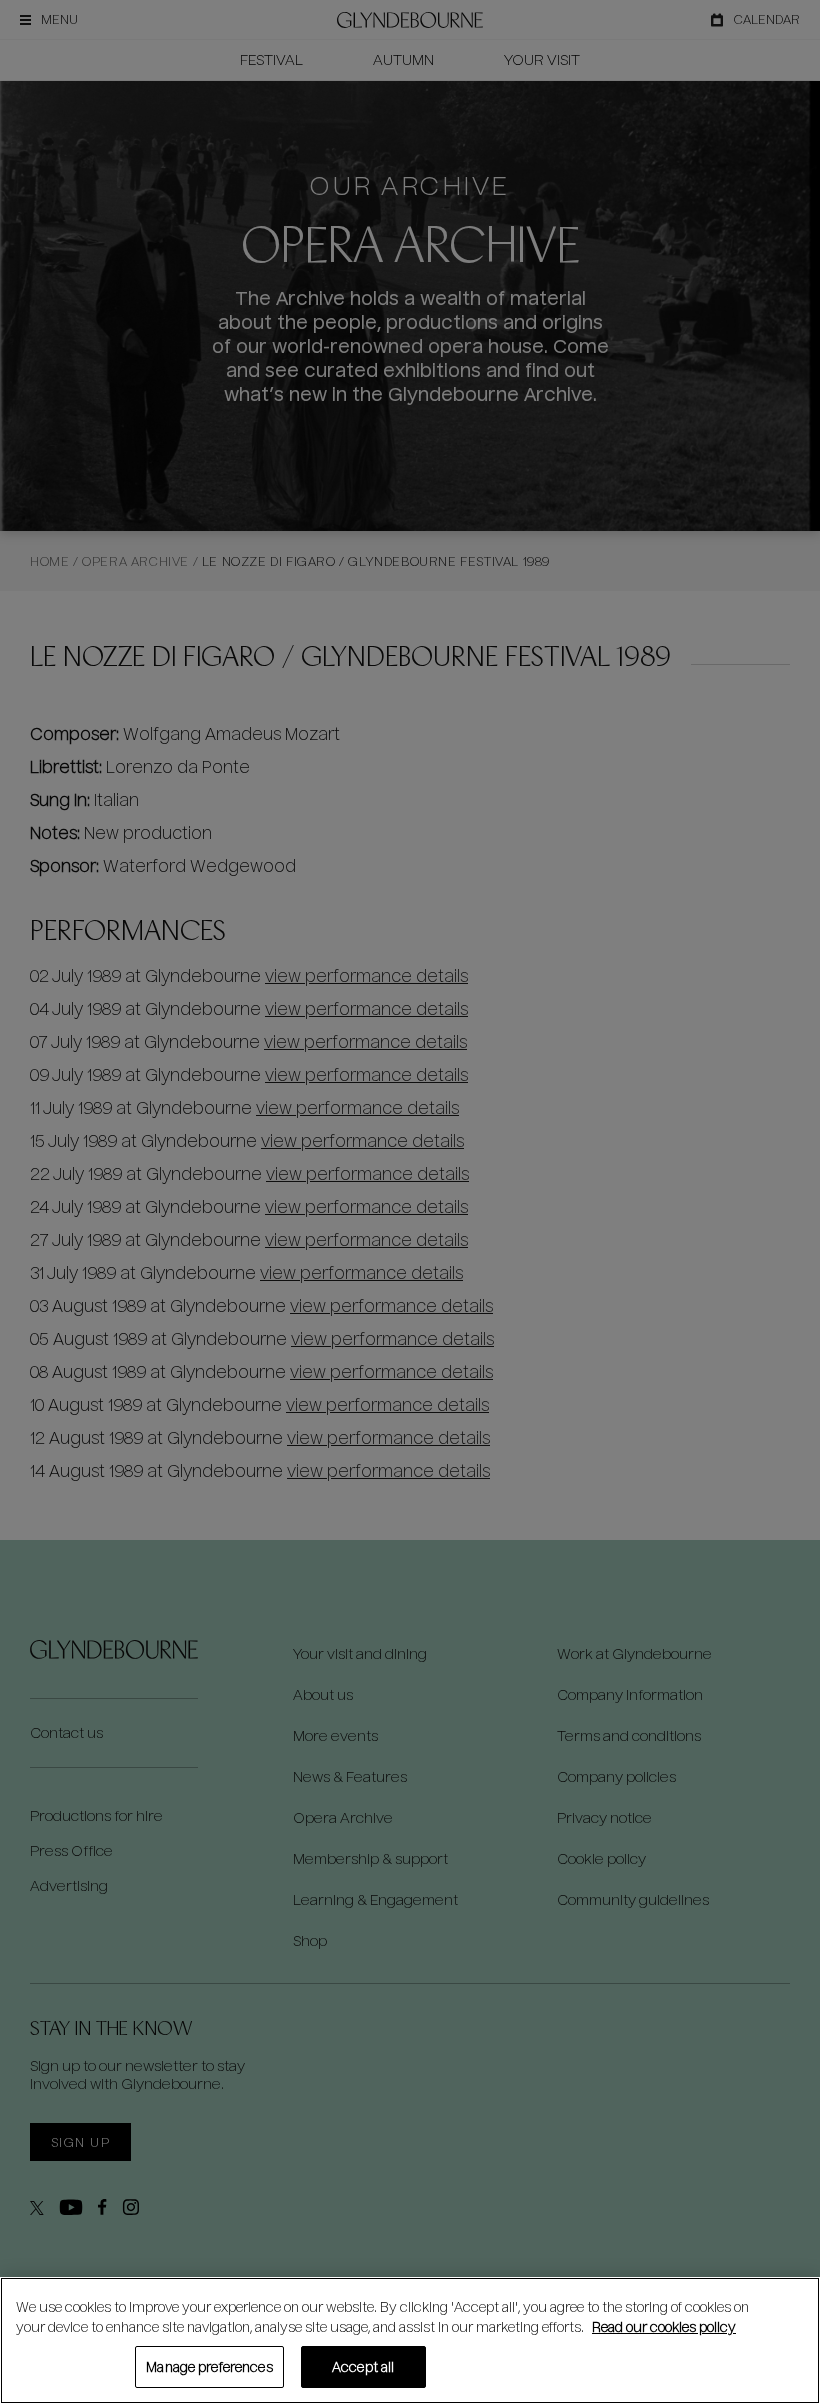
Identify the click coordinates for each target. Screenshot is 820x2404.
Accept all (363, 2366)
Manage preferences (209, 2366)
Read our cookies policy (664, 2326)
